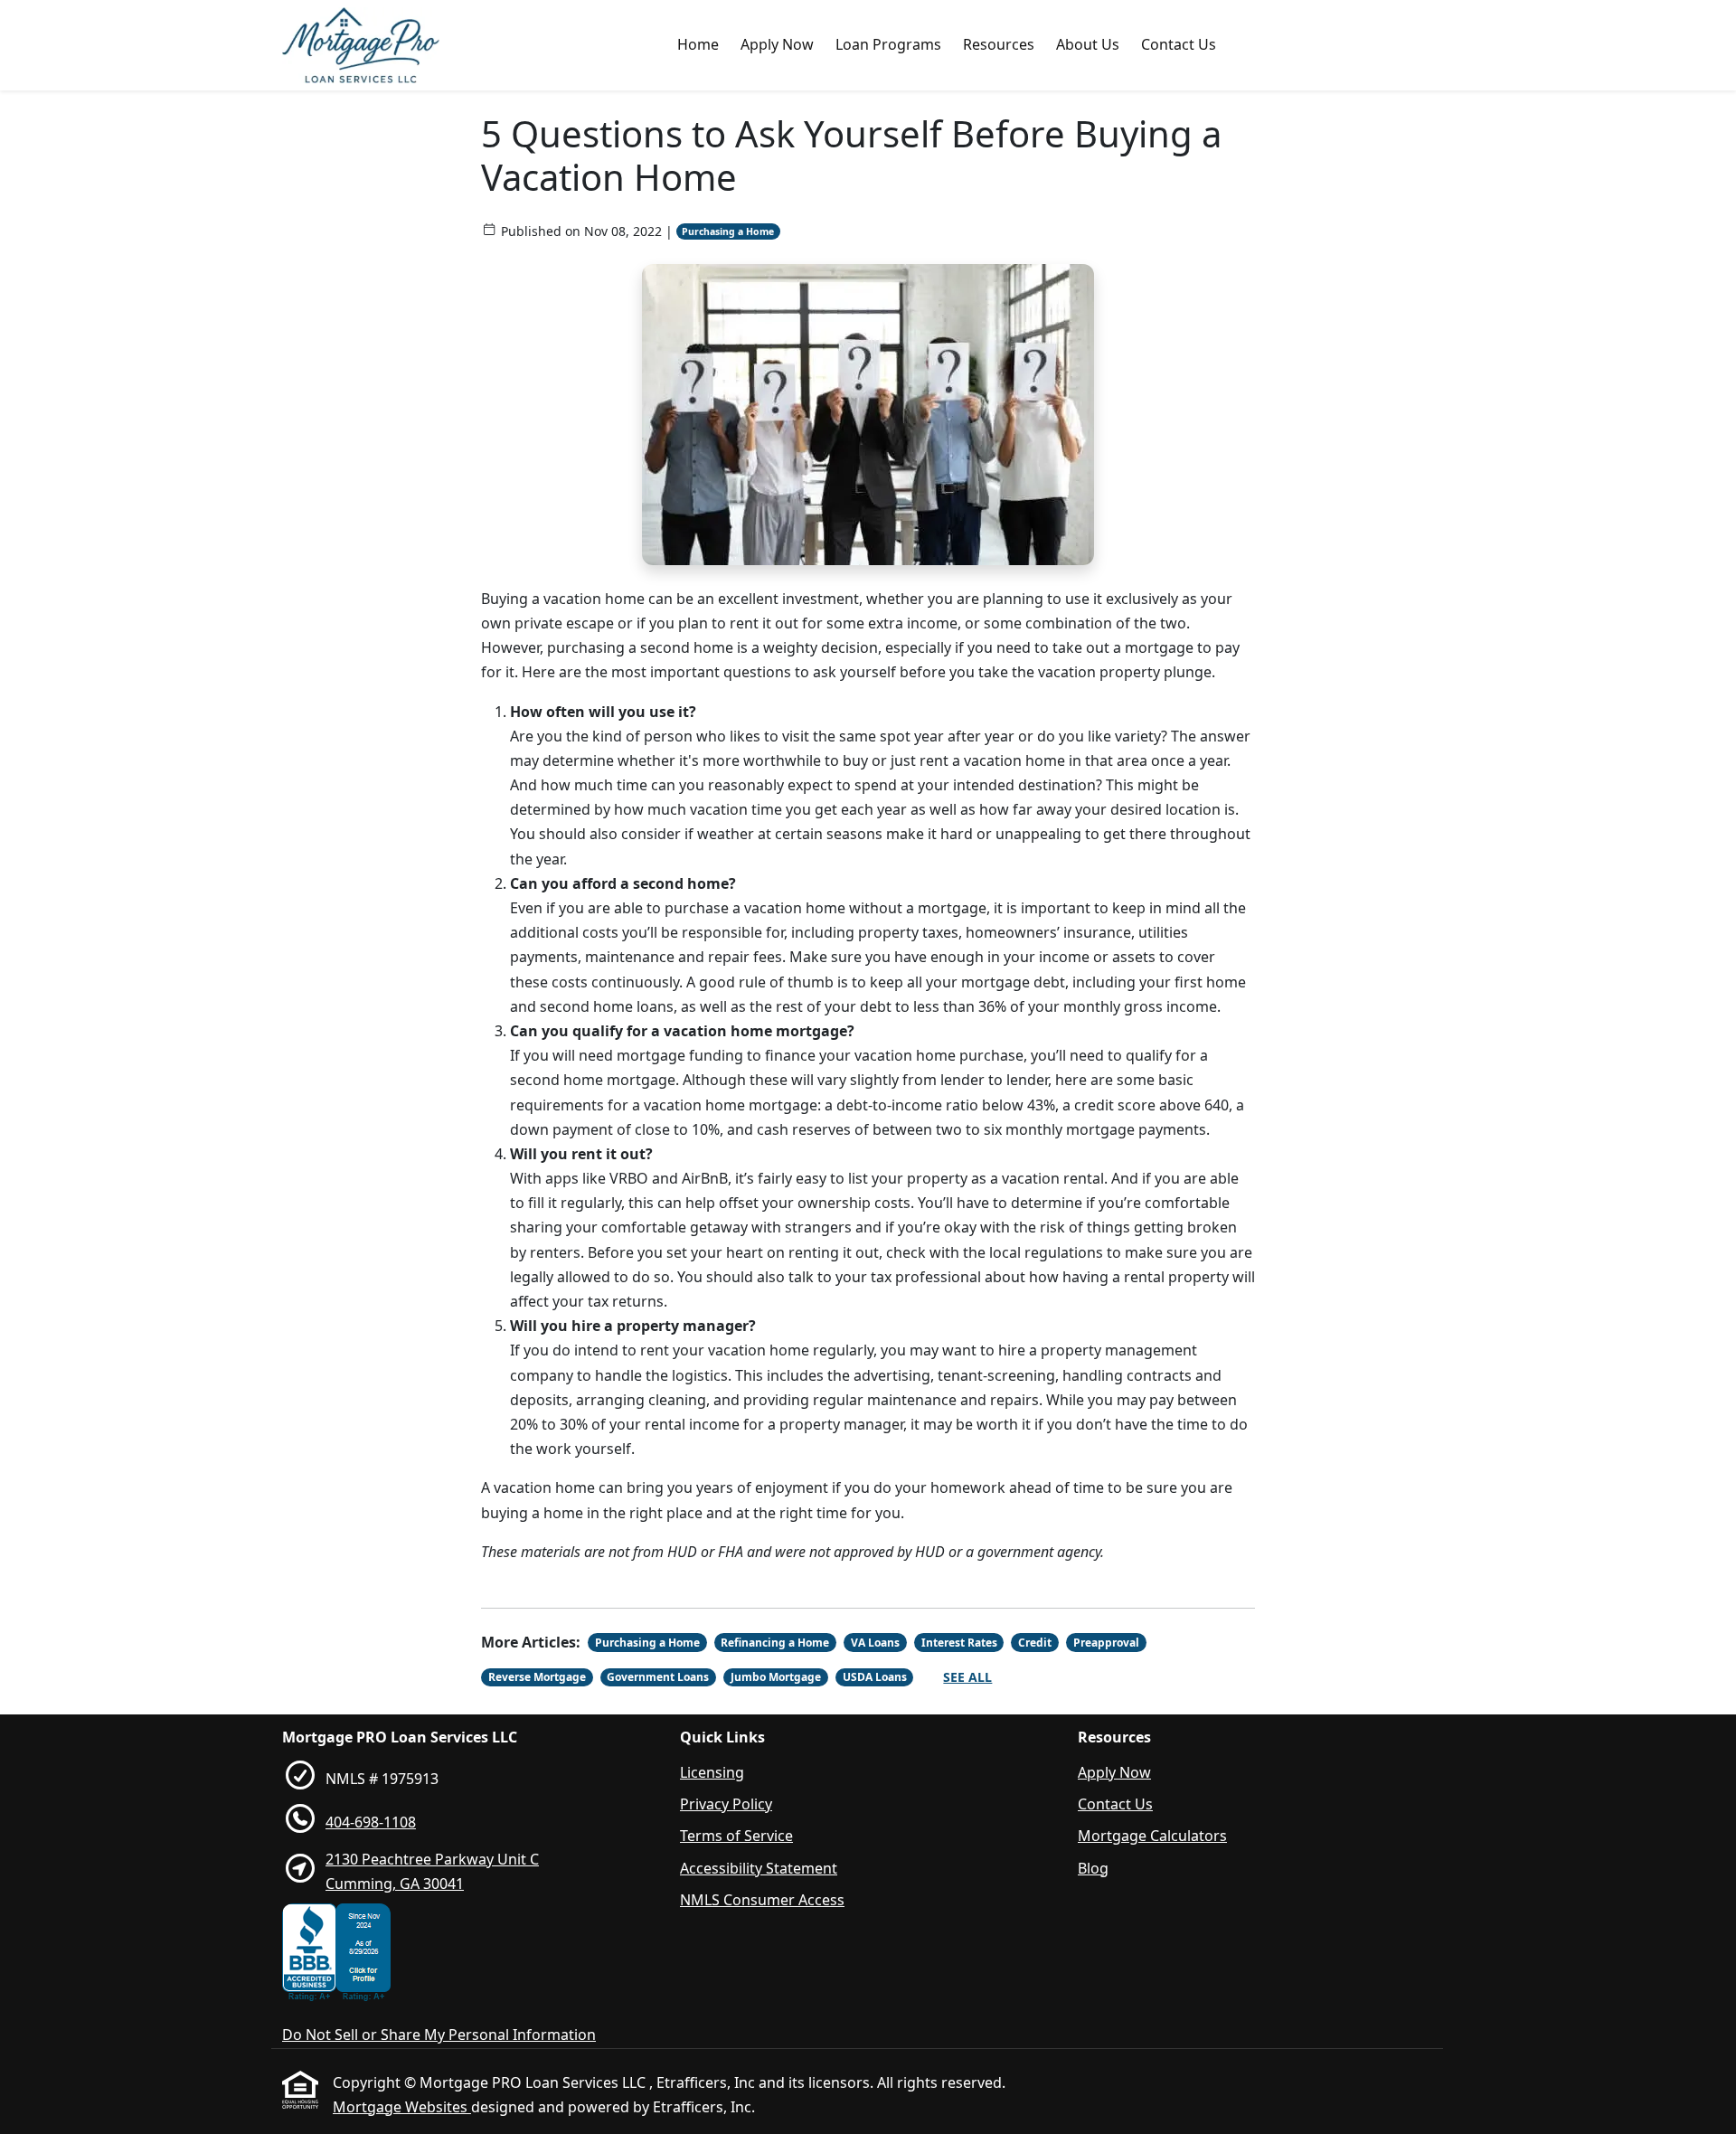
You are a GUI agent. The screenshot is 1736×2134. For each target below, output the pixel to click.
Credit (1035, 1643)
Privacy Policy (726, 1804)
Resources (999, 44)
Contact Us (1179, 44)
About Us (1088, 44)
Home (698, 44)
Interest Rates (959, 1643)
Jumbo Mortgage (776, 1677)
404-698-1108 (371, 1822)
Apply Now (777, 44)
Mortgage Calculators (1152, 1836)
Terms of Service (736, 1836)
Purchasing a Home (728, 231)
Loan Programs (888, 44)
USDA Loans (875, 1677)
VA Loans (875, 1643)
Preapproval (1106, 1643)
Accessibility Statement (759, 1868)
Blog (1093, 1868)
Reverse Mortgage (537, 1677)
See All (967, 1677)
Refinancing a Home (775, 1643)
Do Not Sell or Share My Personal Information (439, 2035)
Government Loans (658, 1677)
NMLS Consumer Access (762, 1900)
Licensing (712, 1772)
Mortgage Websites (402, 2107)
